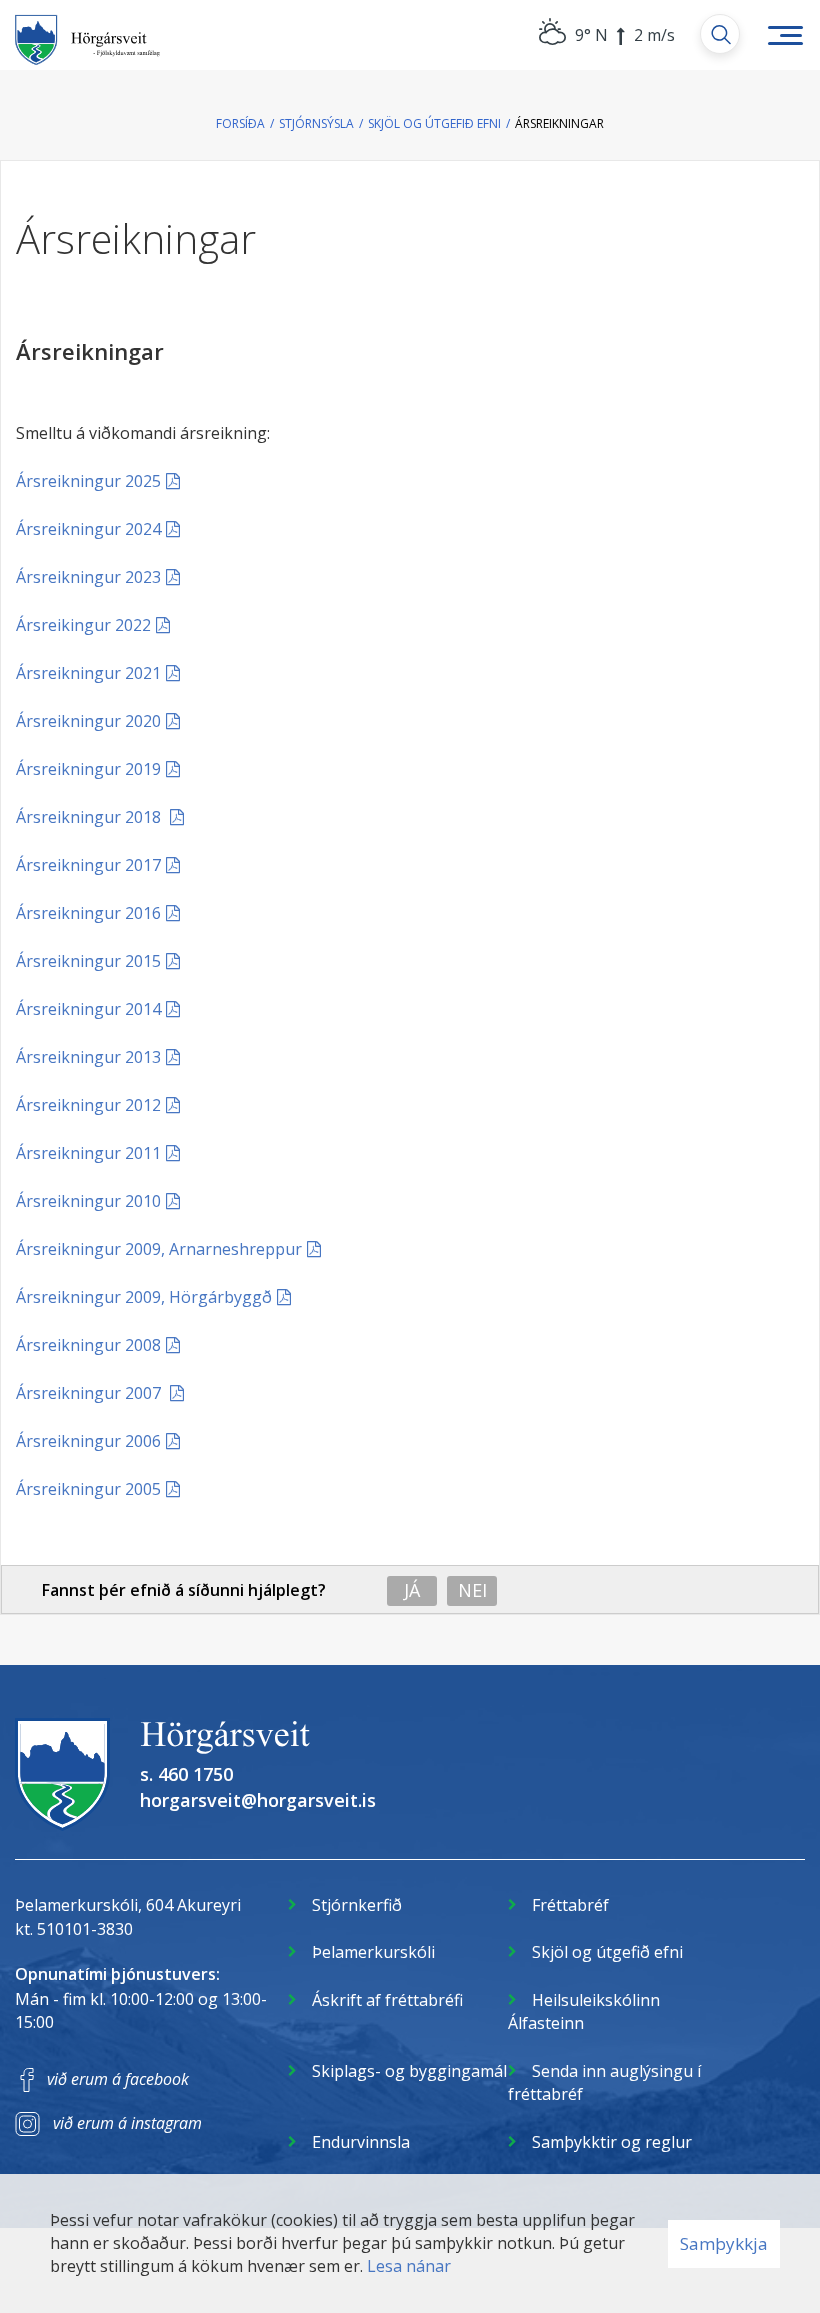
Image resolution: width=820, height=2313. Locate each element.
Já (412, 1590)
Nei (472, 1590)
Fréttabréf (570, 1905)
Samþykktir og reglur (612, 2142)
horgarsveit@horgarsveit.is (258, 1800)
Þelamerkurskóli (373, 1952)
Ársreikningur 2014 (88, 1009)
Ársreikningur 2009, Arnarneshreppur (159, 1249)
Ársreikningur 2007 (90, 1393)
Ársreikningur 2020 (88, 721)
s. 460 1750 (186, 1774)
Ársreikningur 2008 (88, 1345)
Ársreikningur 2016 (88, 913)
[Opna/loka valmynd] (785, 35)
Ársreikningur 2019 (88, 769)
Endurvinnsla (361, 2142)
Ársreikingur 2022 (83, 625)
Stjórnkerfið (357, 1905)
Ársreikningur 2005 (88, 1489)
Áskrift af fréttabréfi (387, 2000)
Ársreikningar (559, 123)
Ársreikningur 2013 (88, 1057)
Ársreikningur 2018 (90, 817)
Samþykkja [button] (724, 2243)
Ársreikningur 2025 (88, 481)
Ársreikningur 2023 (88, 577)
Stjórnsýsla (316, 123)
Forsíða (240, 123)
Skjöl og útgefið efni (434, 123)
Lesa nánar (409, 2266)
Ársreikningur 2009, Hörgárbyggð (144, 1297)
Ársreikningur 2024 (88, 529)
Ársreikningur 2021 (88, 673)
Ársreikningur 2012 (88, 1105)
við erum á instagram (127, 2123)
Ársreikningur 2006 (88, 1441)
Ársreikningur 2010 (88, 1201)
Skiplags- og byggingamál (409, 2071)
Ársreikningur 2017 (88, 865)
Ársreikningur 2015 (88, 961)
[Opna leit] (720, 34)
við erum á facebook (118, 2079)
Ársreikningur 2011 (88, 1153)
